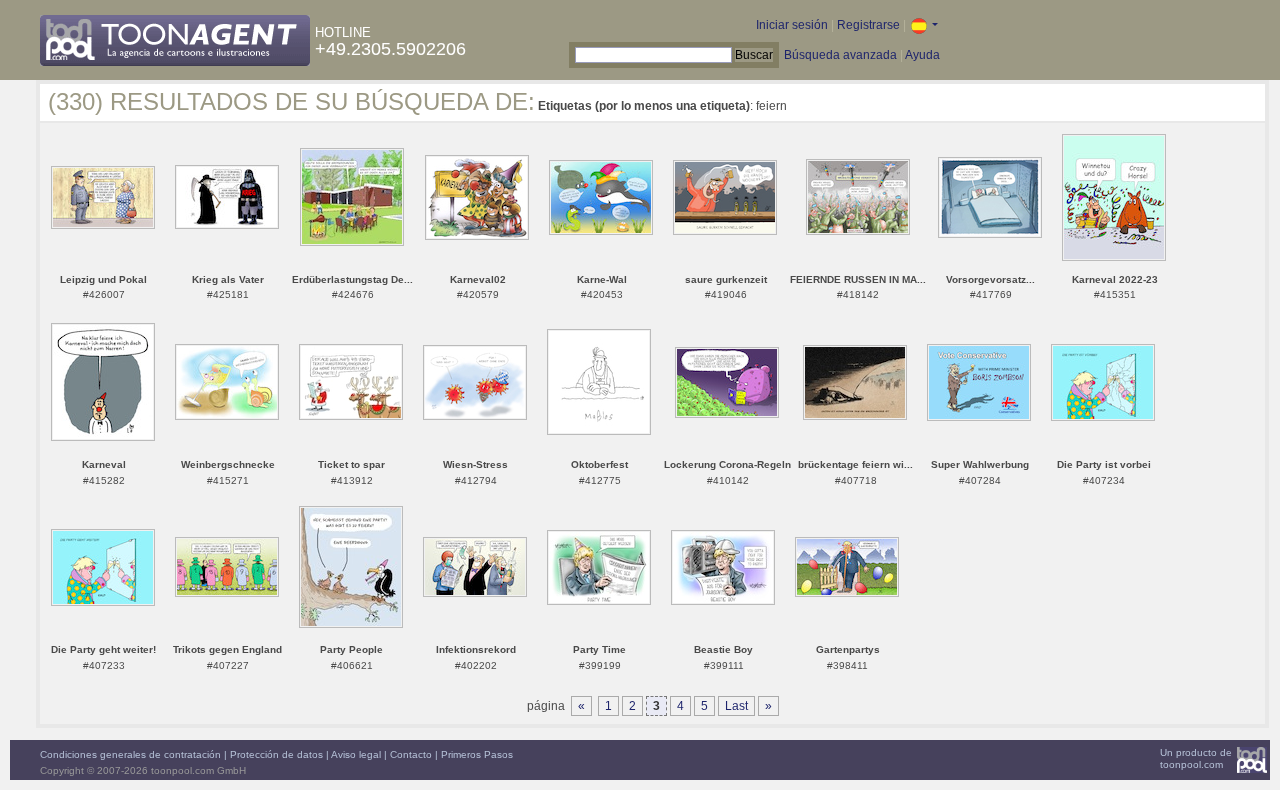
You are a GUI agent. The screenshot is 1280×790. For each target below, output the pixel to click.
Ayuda (922, 55)
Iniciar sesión (792, 25)
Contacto (411, 754)
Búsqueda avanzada (840, 55)
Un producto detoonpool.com (1196, 758)
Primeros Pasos (477, 754)
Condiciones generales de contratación (130, 754)
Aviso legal (356, 754)
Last (736, 706)
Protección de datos (276, 754)
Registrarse (868, 25)
